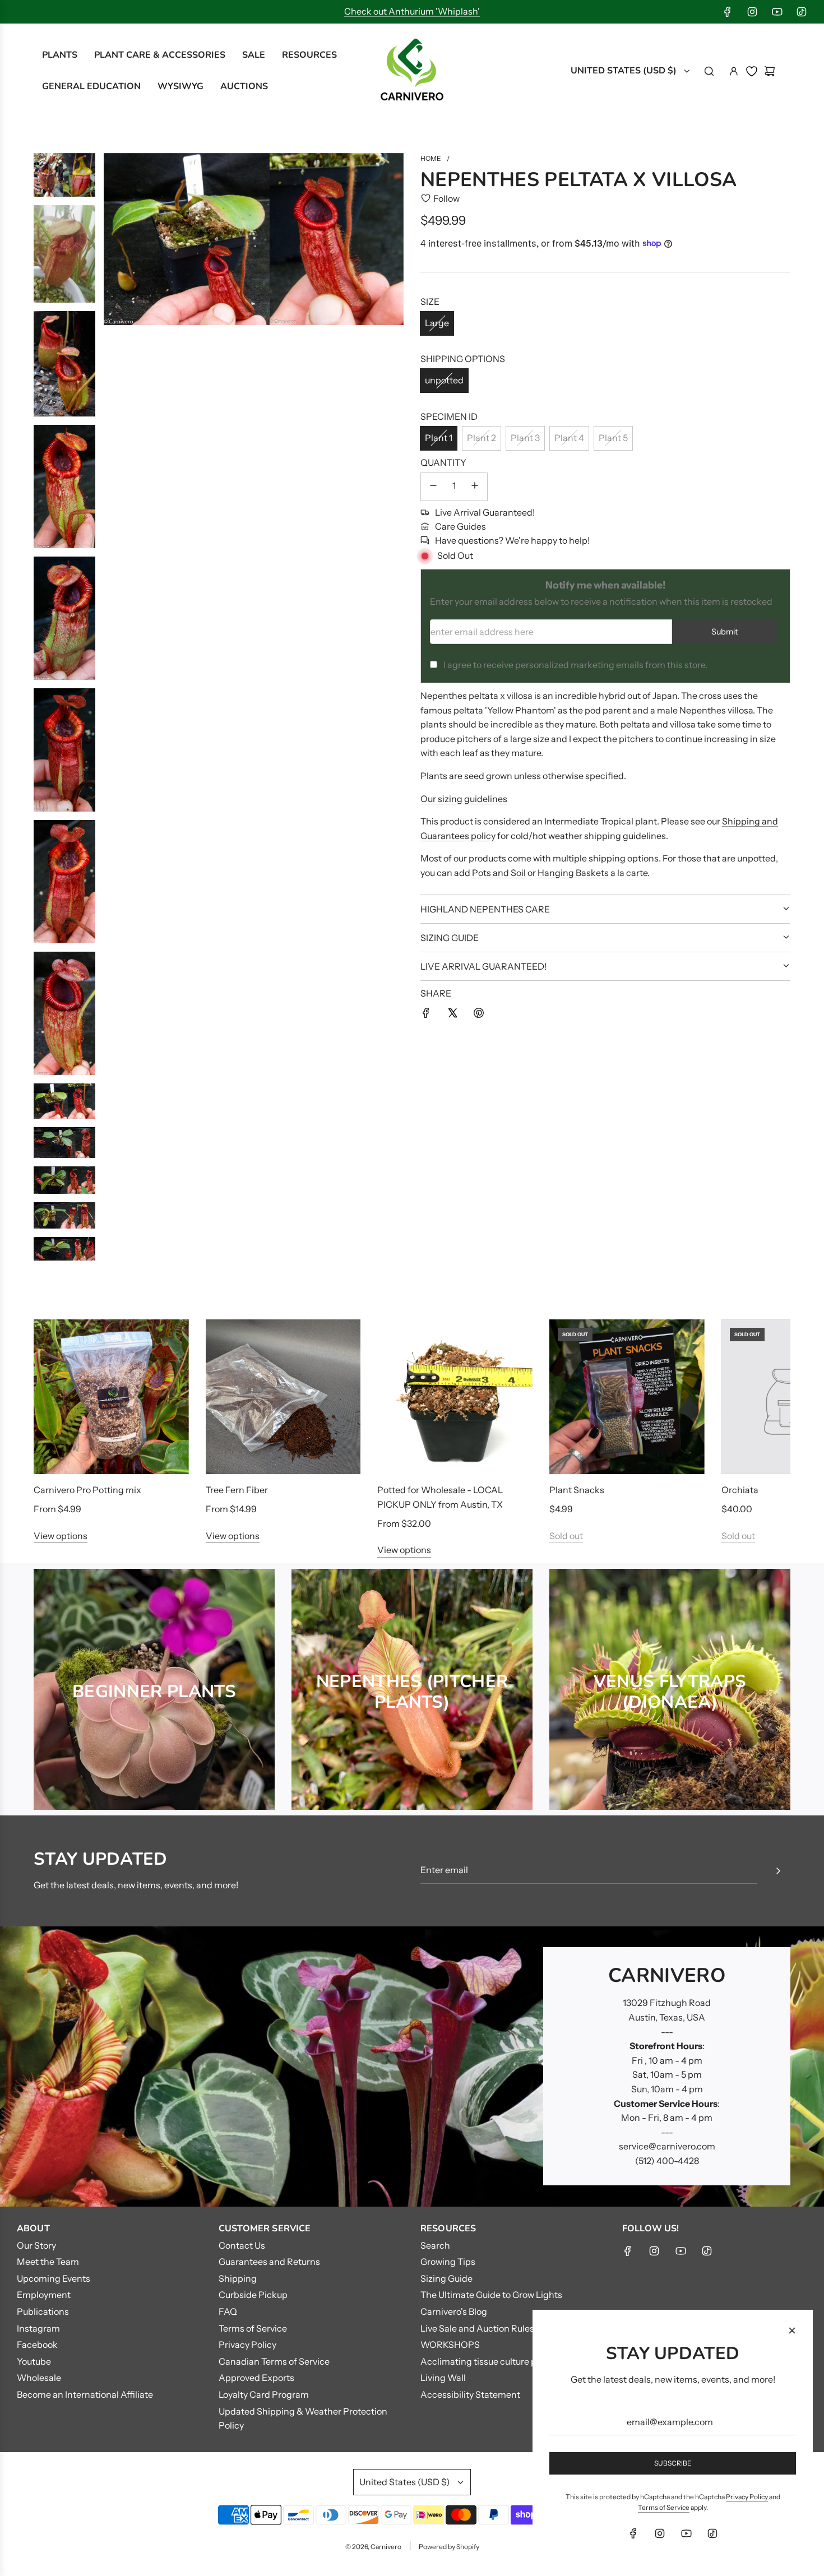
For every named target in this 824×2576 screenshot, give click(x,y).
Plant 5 (613, 438)
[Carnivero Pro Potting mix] (111, 1397)
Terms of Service (664, 2507)
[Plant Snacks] (627, 1397)
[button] (54, 1438)
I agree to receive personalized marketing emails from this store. (575, 664)
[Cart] (770, 71)
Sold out (566, 1536)
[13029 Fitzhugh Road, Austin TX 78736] (412, 2067)
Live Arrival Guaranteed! (485, 512)
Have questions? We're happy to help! (512, 540)
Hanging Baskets (573, 872)
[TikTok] (802, 12)
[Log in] (734, 71)
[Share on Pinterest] (479, 1015)
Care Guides (460, 526)
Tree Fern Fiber (237, 1490)
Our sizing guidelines (464, 798)
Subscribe (673, 2463)
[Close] (792, 2331)
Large (437, 323)
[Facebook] (728, 12)
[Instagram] (752, 12)
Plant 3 (525, 438)
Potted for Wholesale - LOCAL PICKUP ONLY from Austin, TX (440, 1497)
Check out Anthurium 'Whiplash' (412, 11)
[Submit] (778, 1871)
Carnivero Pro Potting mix (87, 1490)
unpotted (444, 380)
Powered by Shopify (449, 2547)
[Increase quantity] (475, 487)
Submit (725, 632)
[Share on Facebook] (426, 1015)
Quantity (443, 462)
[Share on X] (452, 1015)
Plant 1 (439, 438)
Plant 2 (482, 438)
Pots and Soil (499, 872)
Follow (446, 198)
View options (61, 1536)
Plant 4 (569, 438)
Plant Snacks (577, 1490)
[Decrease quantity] (433, 487)
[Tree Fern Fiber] (283, 1397)
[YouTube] (777, 12)
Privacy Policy (747, 2497)
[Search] (709, 71)
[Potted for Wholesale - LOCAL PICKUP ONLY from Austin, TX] (455, 1397)
